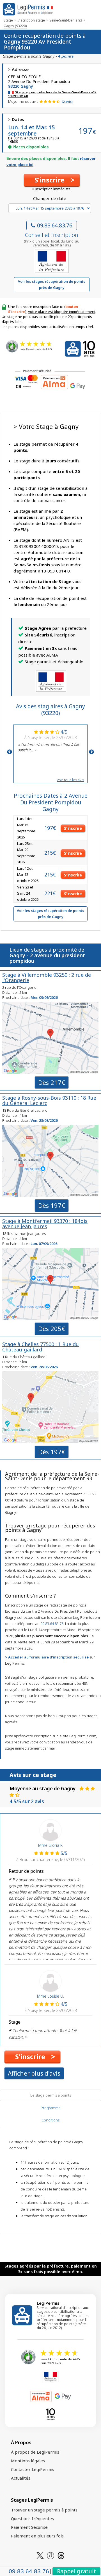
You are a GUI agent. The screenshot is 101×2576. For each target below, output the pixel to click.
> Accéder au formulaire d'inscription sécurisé (47, 1657)
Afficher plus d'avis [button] (34, 2073)
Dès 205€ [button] (52, 1329)
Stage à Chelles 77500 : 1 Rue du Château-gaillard (41, 1347)
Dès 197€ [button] (52, 1205)
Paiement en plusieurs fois (37, 2536)
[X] (40, 2555)
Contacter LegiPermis (33, 2469)
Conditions (50, 2120)
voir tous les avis (70, 780)
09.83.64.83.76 (55, 225)
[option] (50, 740)
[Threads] (61, 2555)
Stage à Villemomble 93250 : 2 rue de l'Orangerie (47, 977)
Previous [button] (10, 752)
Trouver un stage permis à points (44, 2510)
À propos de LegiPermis (35, 2452)
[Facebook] (50, 2555)
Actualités (21, 2478)
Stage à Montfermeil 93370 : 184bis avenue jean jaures (45, 1224)
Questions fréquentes (32, 2518)
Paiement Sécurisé (29, 2527)
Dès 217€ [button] (52, 1082)
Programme (51, 2108)
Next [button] (91, 752)
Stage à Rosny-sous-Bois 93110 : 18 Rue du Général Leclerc (49, 1100)
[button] (52, 180)
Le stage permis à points (51, 2095)
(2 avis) (67, 102)
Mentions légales (28, 2461)
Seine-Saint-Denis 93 (66, 20)
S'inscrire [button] (73, 828)
